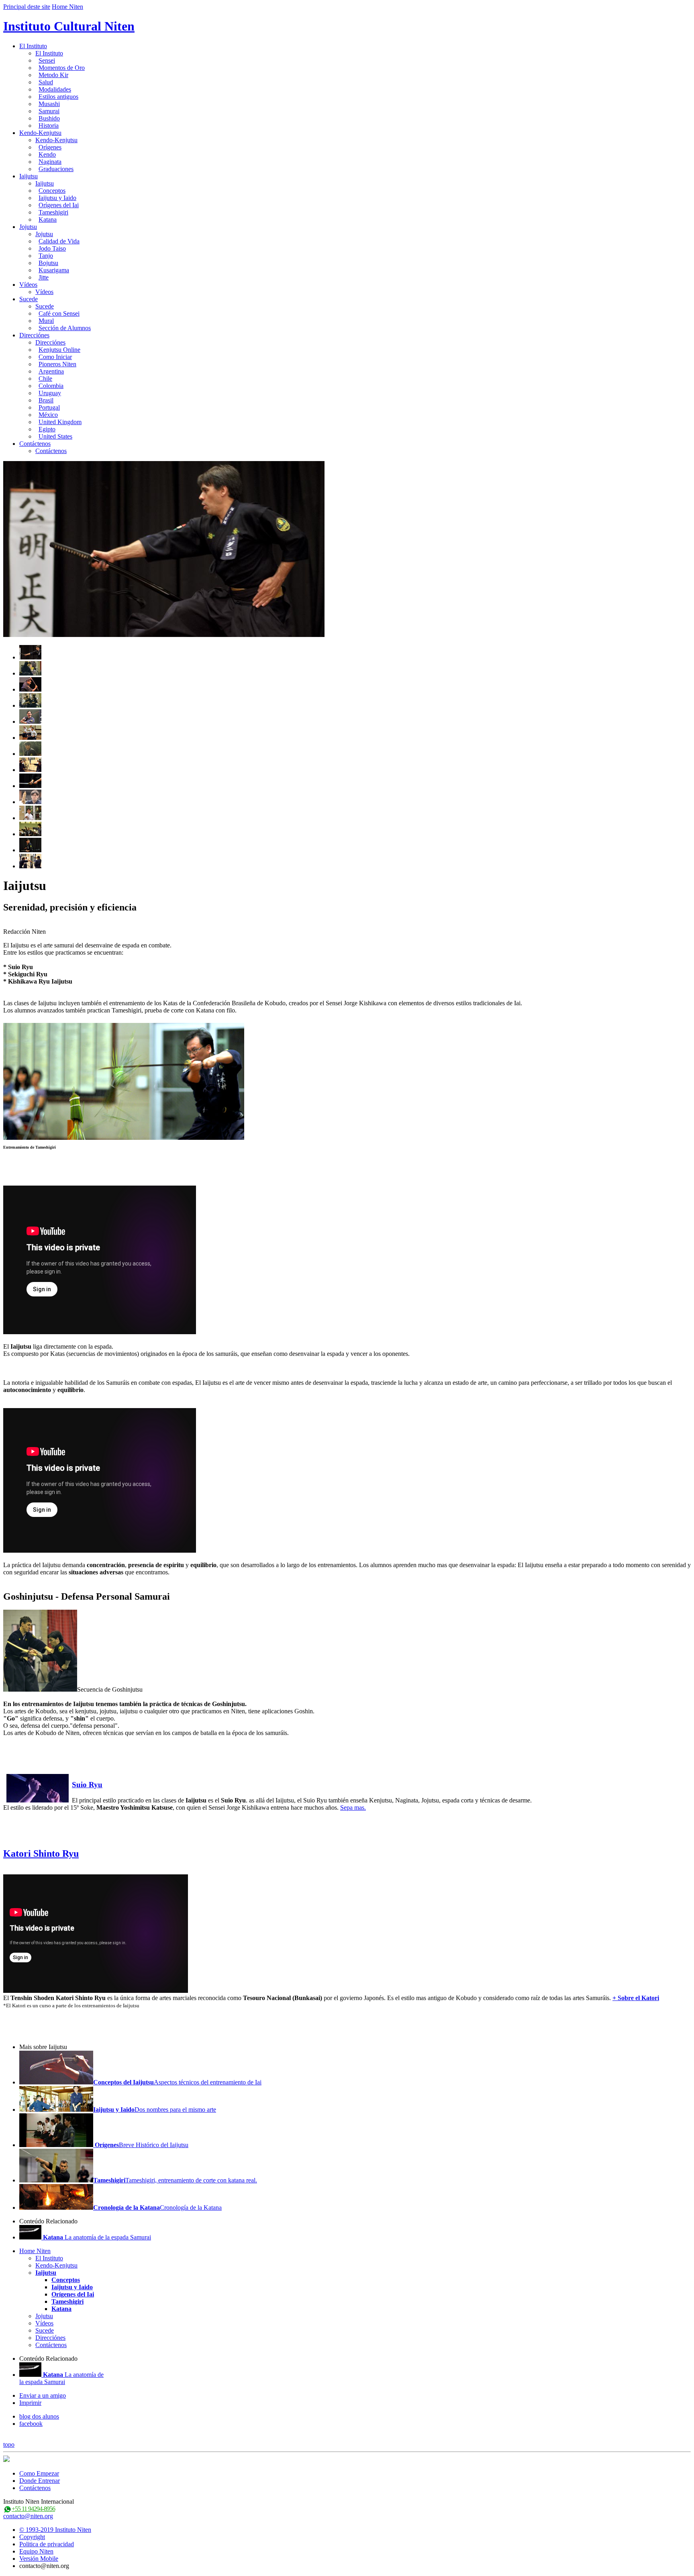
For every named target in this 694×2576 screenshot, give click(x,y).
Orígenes (50, 147)
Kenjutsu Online (59, 350)
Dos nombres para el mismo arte (155, 2110)
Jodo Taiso (52, 248)
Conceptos (52, 191)
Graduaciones (56, 169)
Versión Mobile (39, 2559)
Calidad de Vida (59, 241)
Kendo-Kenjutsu (40, 133)
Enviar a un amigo (43, 2395)
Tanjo (46, 256)
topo (9, 2444)
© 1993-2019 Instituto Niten (55, 2530)
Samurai (49, 111)
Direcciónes (34, 335)
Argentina (51, 371)
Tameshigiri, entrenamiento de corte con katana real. (175, 2180)
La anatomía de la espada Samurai (97, 2237)
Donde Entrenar (40, 2481)
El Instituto (33, 46)
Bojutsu (48, 263)
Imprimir (30, 2403)
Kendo (47, 154)
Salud (46, 82)
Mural (46, 321)
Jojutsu (28, 227)
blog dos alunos (39, 2416)
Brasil (46, 400)
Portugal (49, 407)
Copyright (32, 2537)
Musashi (49, 104)
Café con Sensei (59, 313)
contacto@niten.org (28, 2516)
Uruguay (50, 393)
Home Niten (67, 7)
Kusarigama (54, 270)
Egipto (47, 429)
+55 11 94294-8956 (33, 2509)
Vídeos (28, 285)
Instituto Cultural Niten (69, 26)
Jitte (44, 277)
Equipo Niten (36, 2551)
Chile (45, 379)
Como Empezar (39, 2473)
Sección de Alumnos (65, 328)
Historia (49, 126)
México (48, 415)
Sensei (47, 60)
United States (55, 436)
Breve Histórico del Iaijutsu (141, 2145)
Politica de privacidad (47, 2544)
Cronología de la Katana (157, 2208)
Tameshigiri (53, 212)
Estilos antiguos (58, 97)
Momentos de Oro (62, 68)
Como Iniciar (55, 357)
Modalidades (55, 89)
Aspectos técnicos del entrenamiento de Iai (177, 2082)
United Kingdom (60, 422)
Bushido (49, 118)
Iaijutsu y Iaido (57, 198)
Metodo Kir (53, 75)
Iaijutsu (29, 176)
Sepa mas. (353, 1807)
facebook (31, 2424)
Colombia (51, 386)
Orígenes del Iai (59, 205)
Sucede (29, 299)
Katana (48, 219)
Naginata (50, 162)
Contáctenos (35, 444)
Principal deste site (27, 7)
